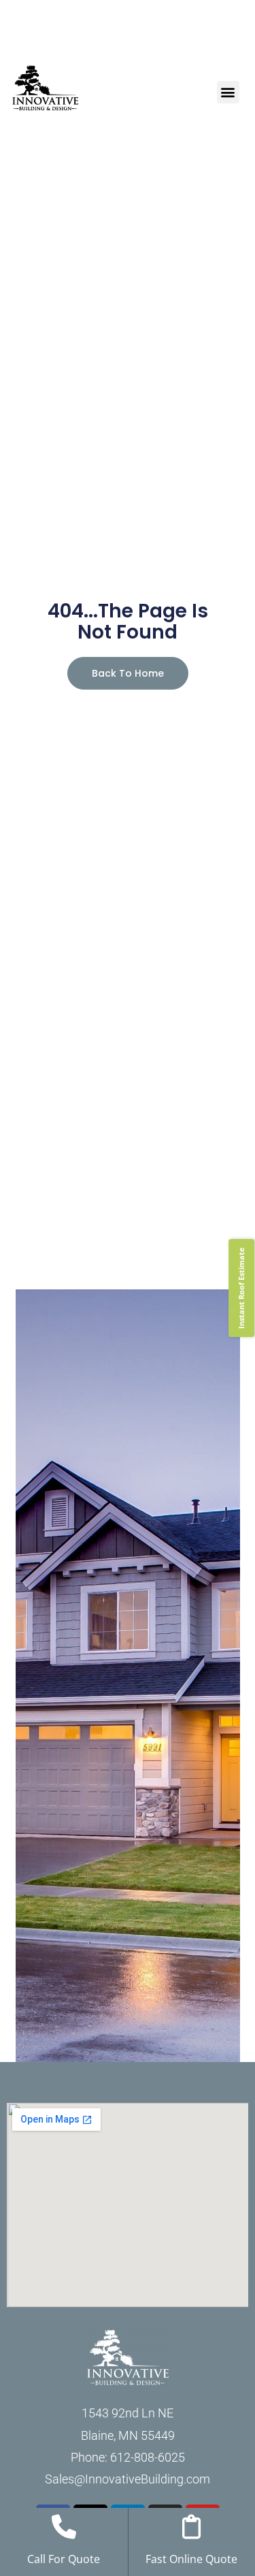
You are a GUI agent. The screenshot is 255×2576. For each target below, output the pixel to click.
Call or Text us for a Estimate (128, 41)
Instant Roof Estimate (241, 1288)
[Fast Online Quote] (192, 2527)
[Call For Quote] (64, 2527)
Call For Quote (64, 2559)
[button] (228, 92)
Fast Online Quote (191, 2559)
